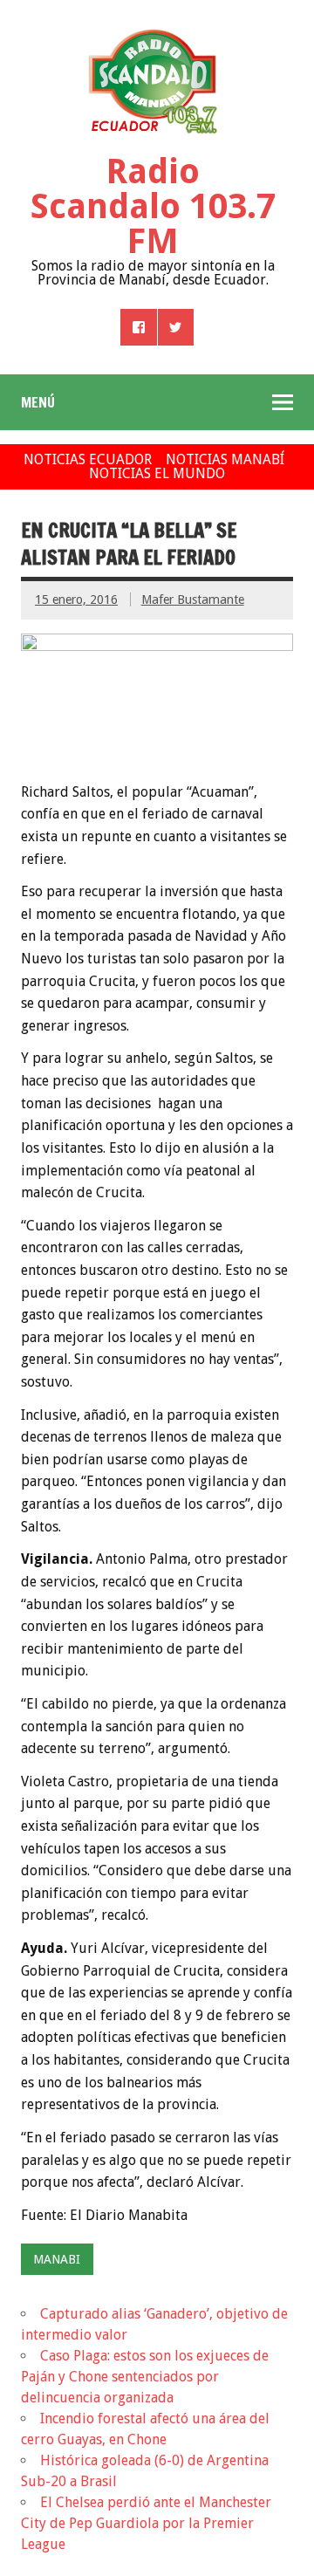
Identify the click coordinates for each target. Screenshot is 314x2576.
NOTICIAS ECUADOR (88, 459)
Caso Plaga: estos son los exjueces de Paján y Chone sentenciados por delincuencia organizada (145, 2377)
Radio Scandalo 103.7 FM (153, 206)
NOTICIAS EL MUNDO (157, 473)
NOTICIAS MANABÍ (225, 459)
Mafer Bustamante (193, 599)
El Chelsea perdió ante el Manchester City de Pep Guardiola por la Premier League (146, 2523)
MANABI (57, 2259)
